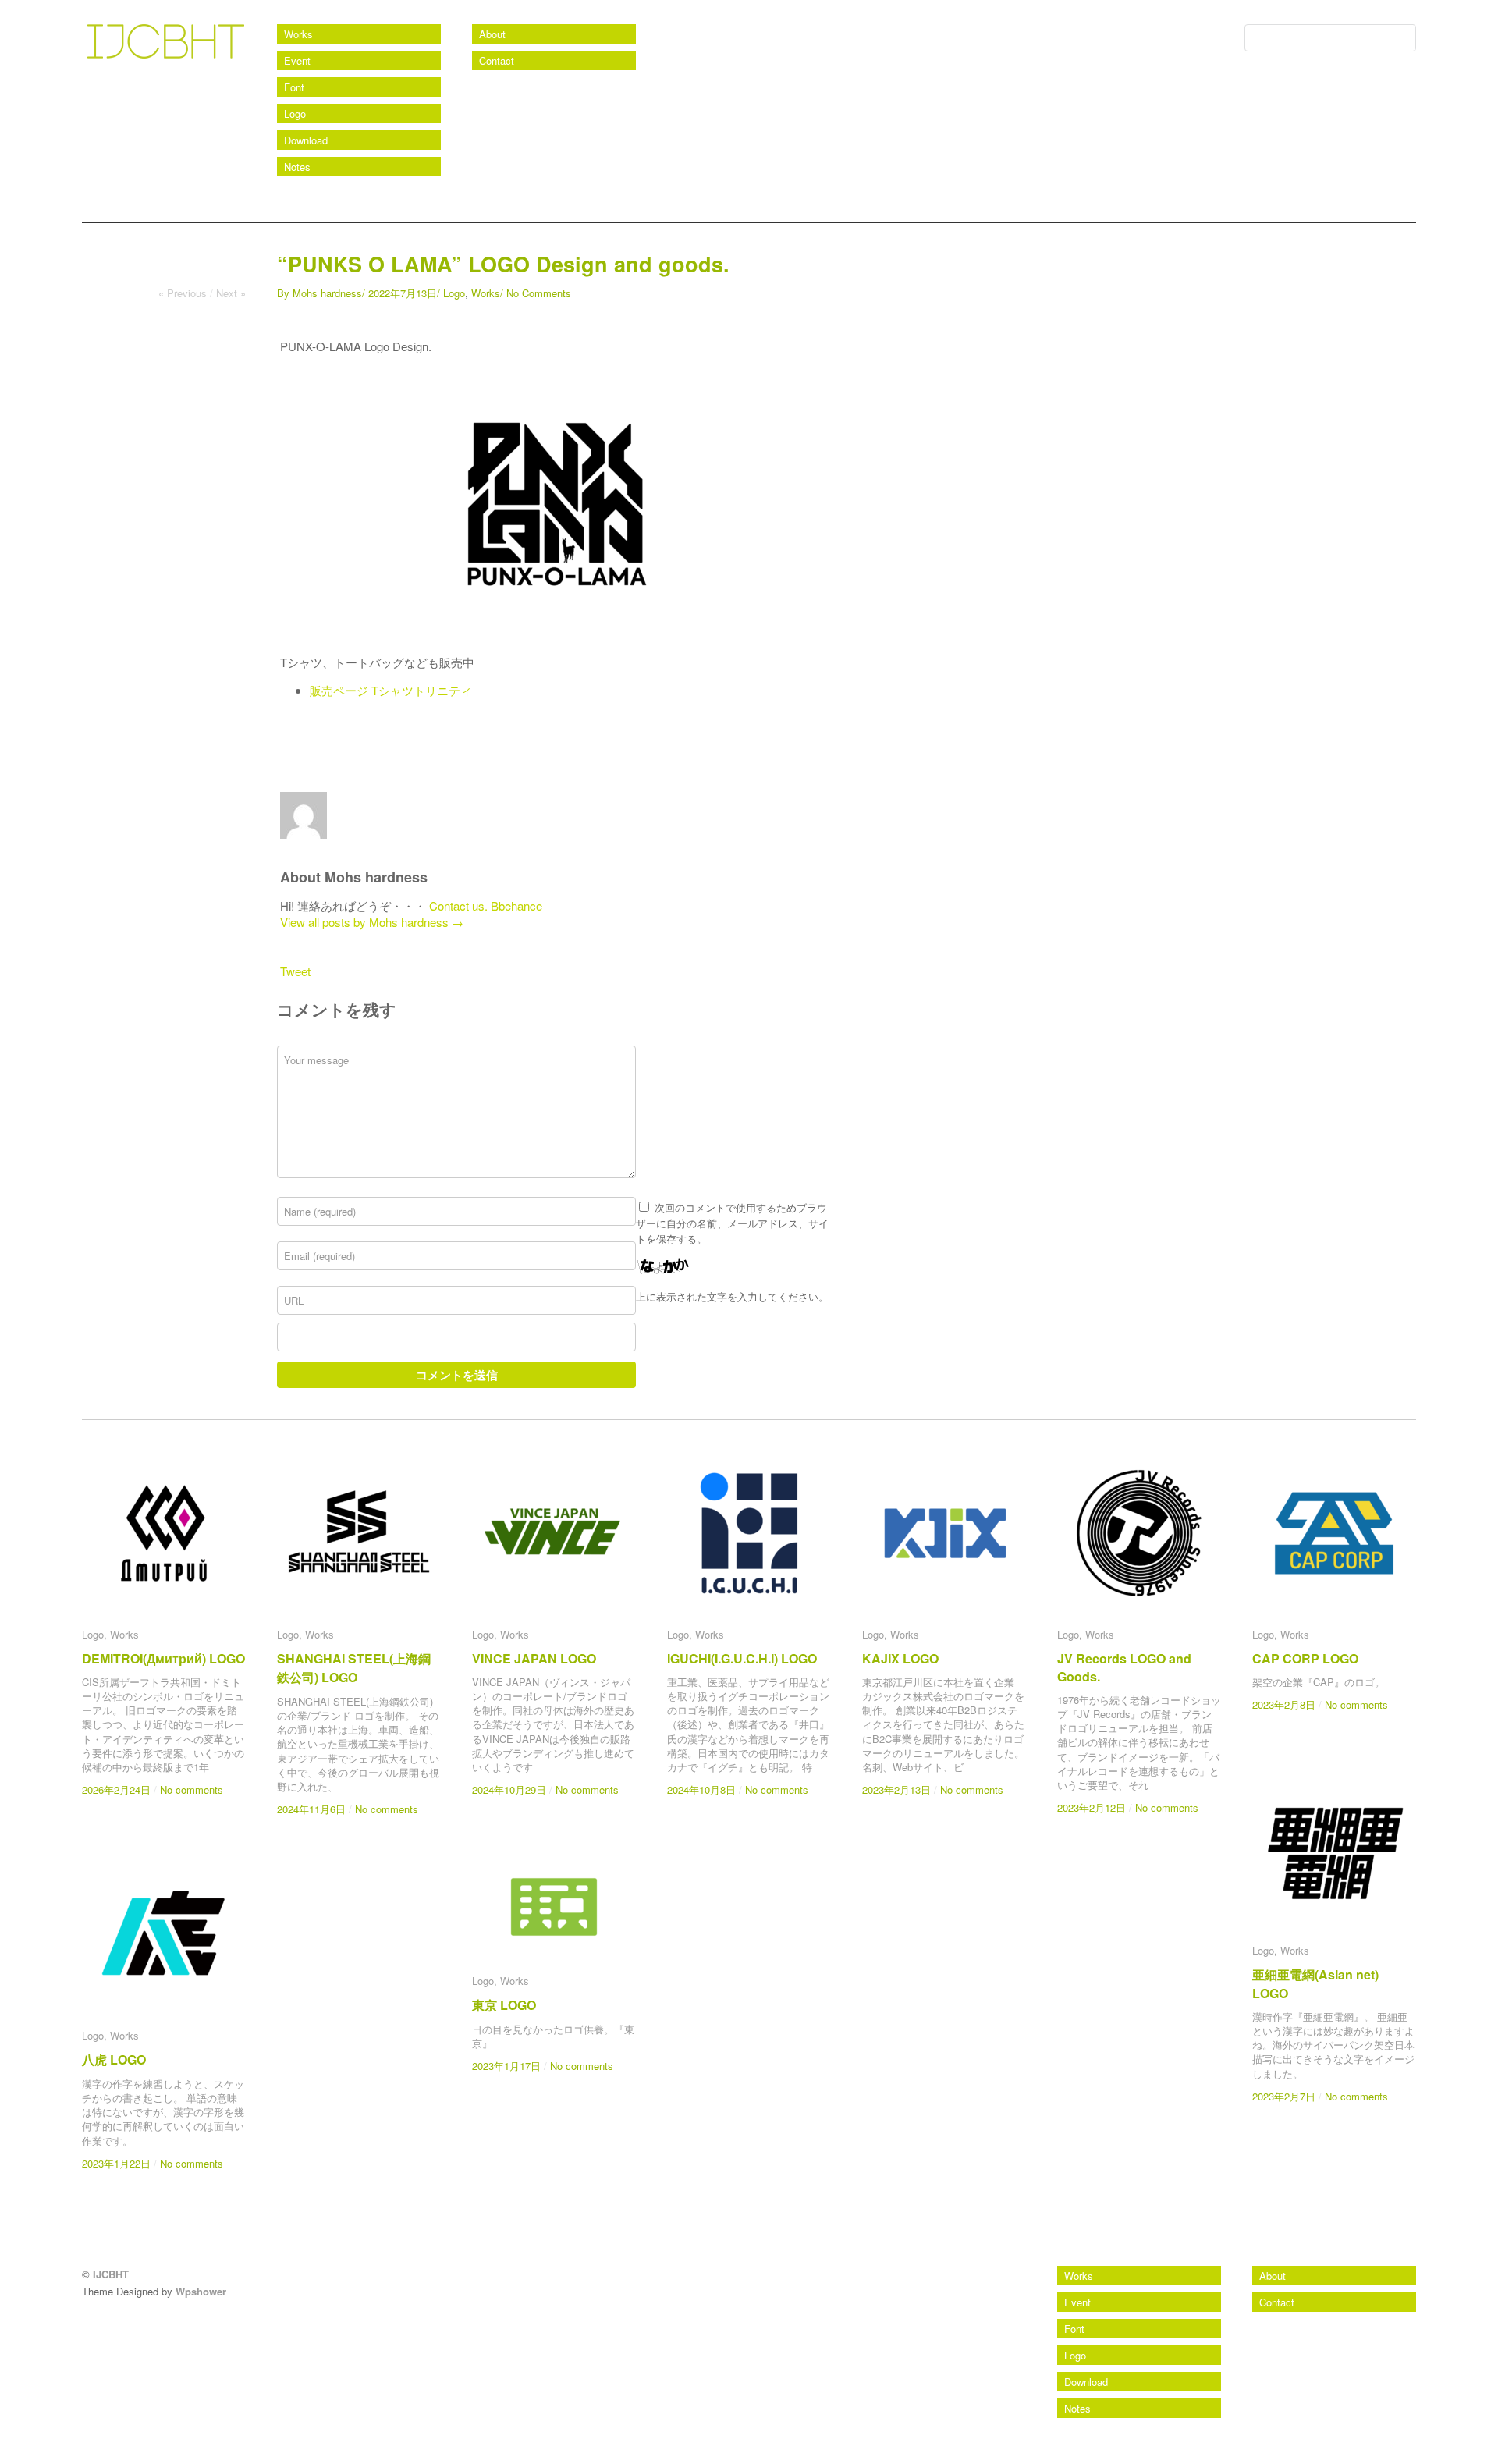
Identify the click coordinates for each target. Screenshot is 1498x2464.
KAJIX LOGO (900, 1658)
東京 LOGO (504, 2005)
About (492, 34)
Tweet (295, 971)
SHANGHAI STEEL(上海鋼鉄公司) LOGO (354, 1668)
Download (306, 140)
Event (297, 60)
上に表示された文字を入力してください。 (732, 1296)
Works (298, 34)
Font (294, 87)
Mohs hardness (327, 293)
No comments (192, 1789)
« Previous (183, 293)
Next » (231, 293)
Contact (497, 60)
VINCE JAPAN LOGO (534, 1658)
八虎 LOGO (114, 2059)
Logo (295, 114)
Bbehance (516, 905)
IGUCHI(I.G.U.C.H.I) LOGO (742, 1658)
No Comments (539, 293)
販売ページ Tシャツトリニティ (391, 690)
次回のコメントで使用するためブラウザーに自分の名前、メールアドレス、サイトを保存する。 (732, 1223)
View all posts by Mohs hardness (372, 922)
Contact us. (458, 905)
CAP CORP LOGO (1305, 1658)
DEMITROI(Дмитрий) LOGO (163, 1658)
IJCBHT (115, 78)
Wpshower (201, 2291)
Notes (297, 167)
